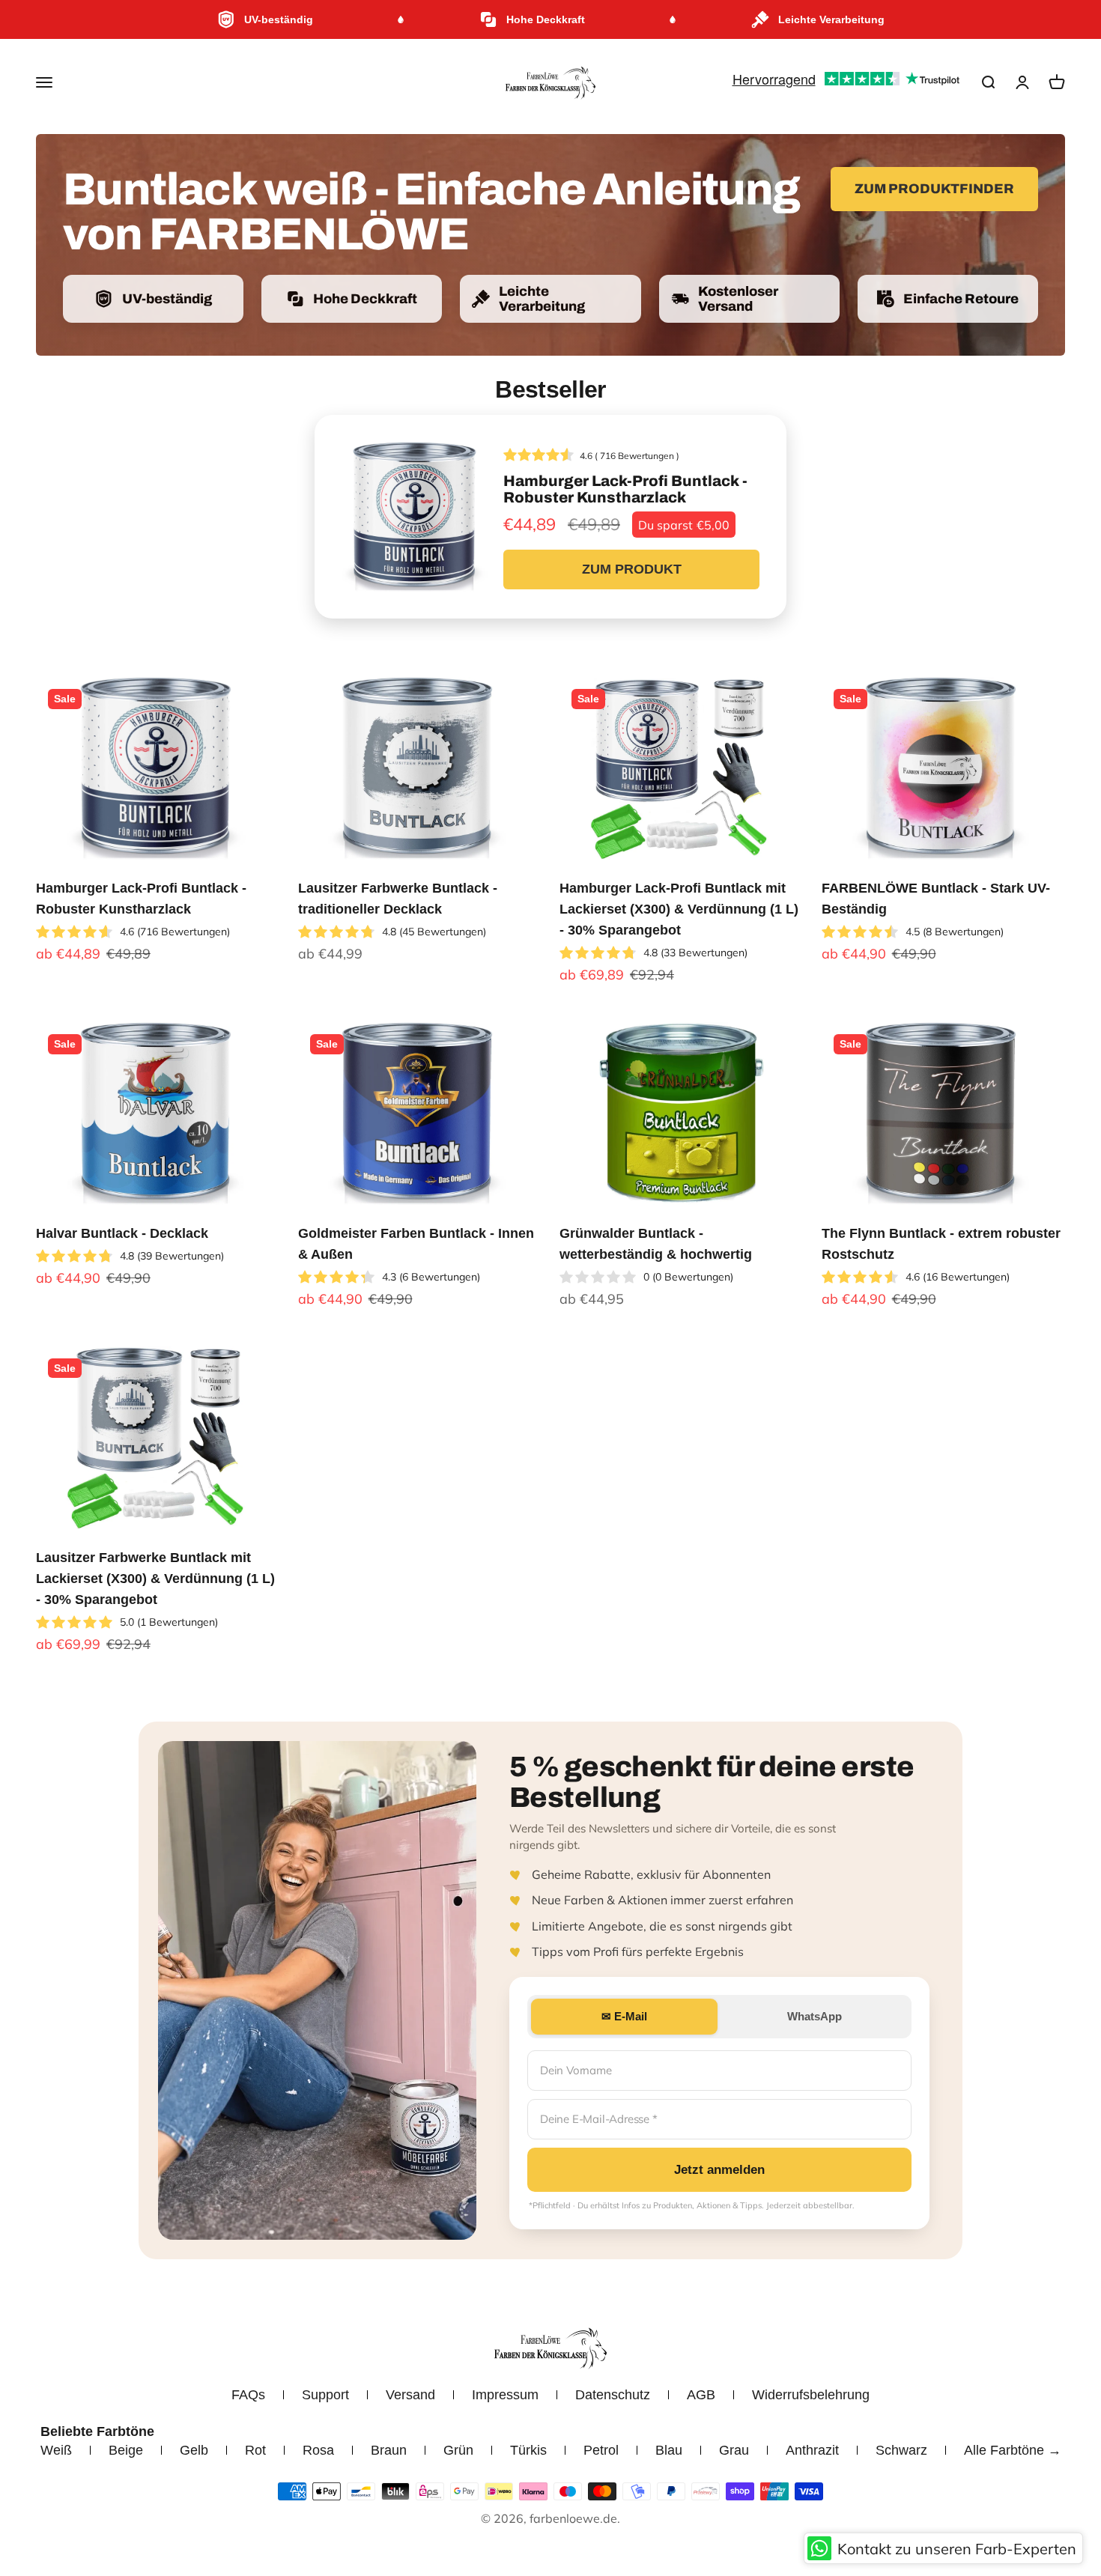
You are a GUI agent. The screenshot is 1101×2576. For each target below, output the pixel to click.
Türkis (528, 2450)
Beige (126, 2450)
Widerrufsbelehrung (811, 2395)
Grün (458, 2450)
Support (325, 2395)
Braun (389, 2450)
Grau (734, 2450)
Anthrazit (812, 2450)
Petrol (601, 2450)
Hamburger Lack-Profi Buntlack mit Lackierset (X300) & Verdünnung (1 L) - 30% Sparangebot (679, 909)
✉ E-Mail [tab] (624, 2016)
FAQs (248, 2395)
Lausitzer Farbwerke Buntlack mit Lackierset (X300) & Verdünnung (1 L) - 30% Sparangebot (155, 1579)
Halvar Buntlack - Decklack (122, 1233)
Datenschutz (613, 2395)
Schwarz (901, 2450)
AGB (701, 2395)
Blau (669, 2450)
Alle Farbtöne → (1013, 2450)
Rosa (318, 2450)
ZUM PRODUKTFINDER (934, 189)
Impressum (505, 2395)
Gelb (194, 2450)
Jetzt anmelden (719, 2170)
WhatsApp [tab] (815, 2016)
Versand (410, 2395)
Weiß (56, 2450)
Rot (255, 2450)
